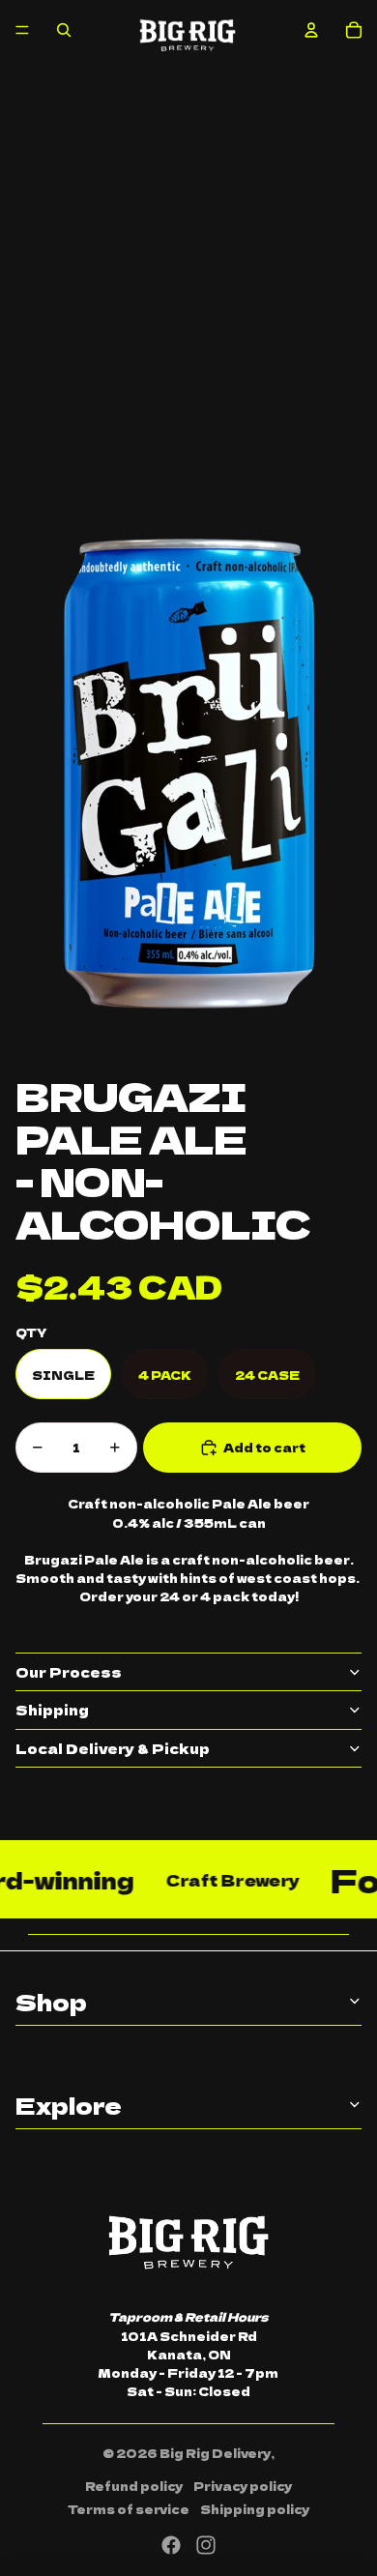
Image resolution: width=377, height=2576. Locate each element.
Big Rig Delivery (215, 2453)
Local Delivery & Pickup (113, 1748)
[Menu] (22, 30)
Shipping (52, 1710)
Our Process (69, 1672)
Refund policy (134, 2486)
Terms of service (129, 2509)
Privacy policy (243, 2486)
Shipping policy (255, 2509)
